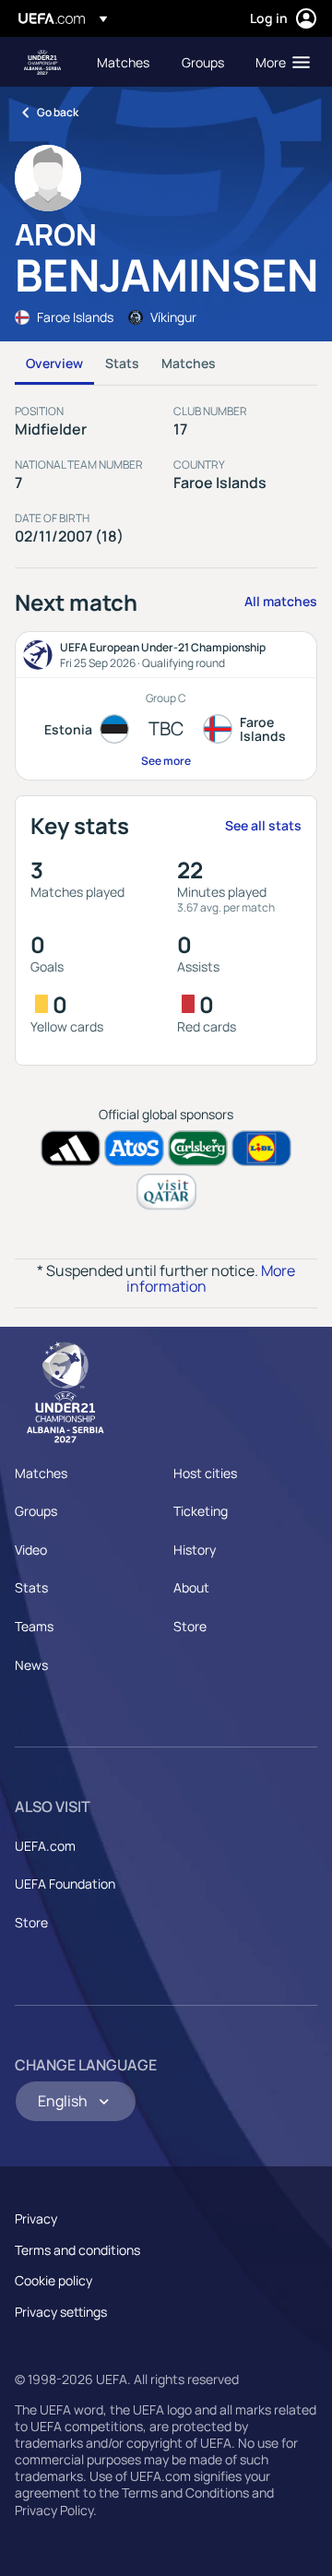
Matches (189, 363)
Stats (122, 363)
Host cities (205, 1473)
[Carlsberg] (198, 1148)
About (191, 1587)
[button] (279, 62)
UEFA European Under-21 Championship (42, 62)
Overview (54, 363)
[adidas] (71, 1148)
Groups (36, 1511)
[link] (123, 62)
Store (190, 1626)
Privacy (36, 2218)
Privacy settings (61, 2312)
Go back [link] (58, 112)
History (195, 1550)
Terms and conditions (77, 2250)
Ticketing (201, 1511)
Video (31, 1550)
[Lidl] (261, 1148)
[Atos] (134, 1148)
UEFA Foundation (65, 1884)
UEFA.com (45, 1846)
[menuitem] (124, 62)
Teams (34, 1626)
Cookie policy (53, 2280)
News (31, 1665)
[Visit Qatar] (166, 1192)
